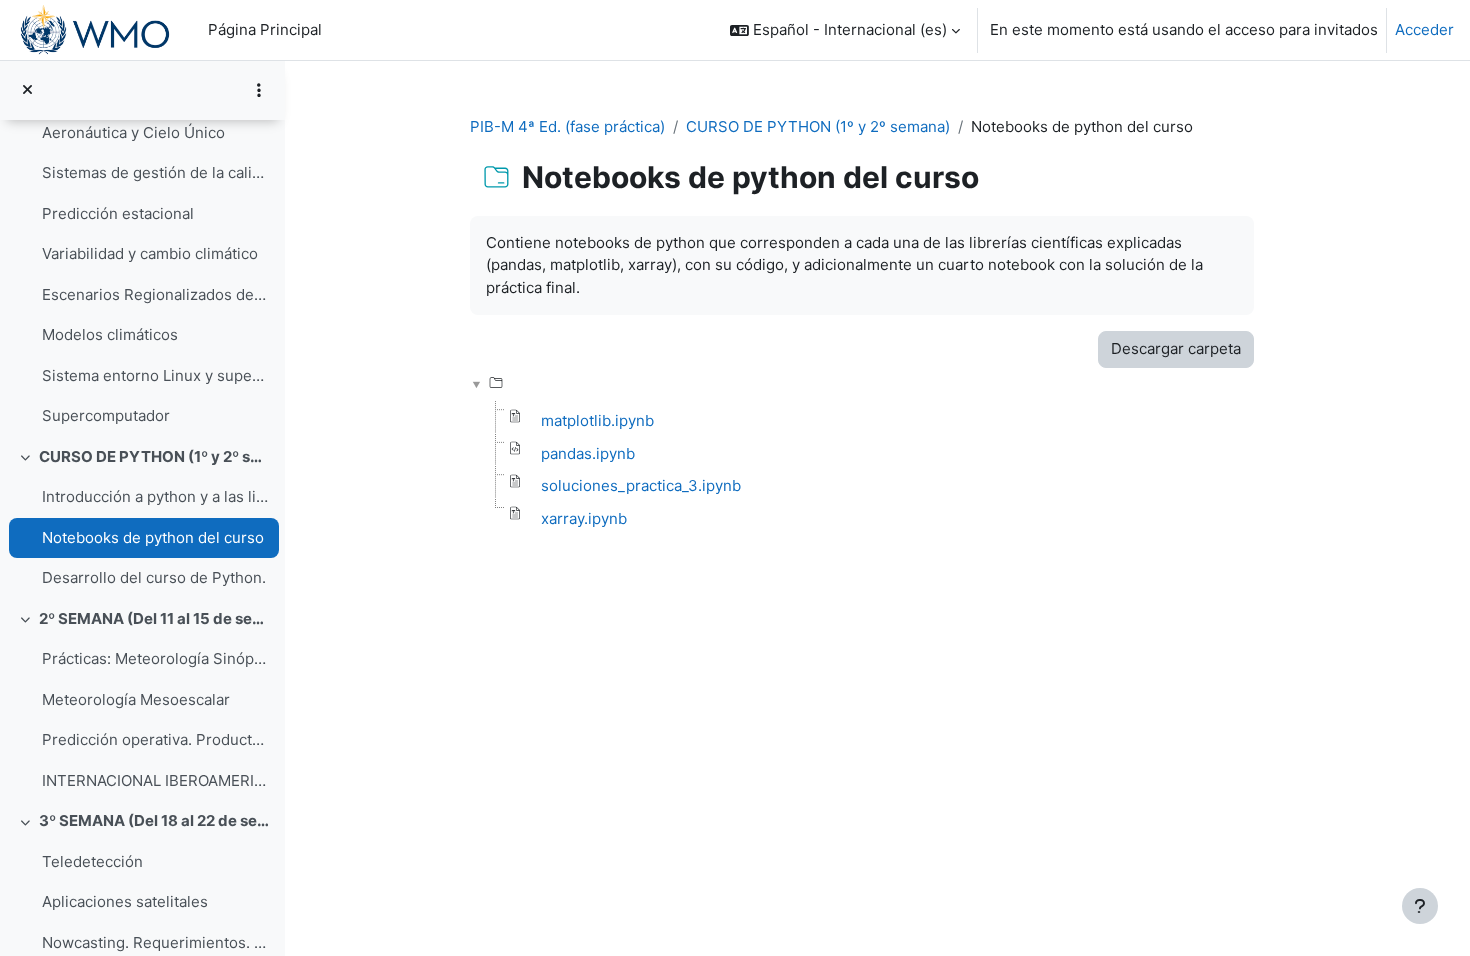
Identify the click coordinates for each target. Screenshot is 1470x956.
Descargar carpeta (1176, 348)
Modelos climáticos (110, 334)
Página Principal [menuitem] (265, 29)
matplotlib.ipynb (597, 420)
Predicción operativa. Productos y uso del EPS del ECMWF (155, 739)
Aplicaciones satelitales (125, 901)
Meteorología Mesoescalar (136, 699)
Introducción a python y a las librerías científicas (155, 496)
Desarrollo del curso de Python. (154, 577)
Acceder (1424, 29)
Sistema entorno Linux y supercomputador (155, 375)
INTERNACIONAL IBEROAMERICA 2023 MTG (155, 780)
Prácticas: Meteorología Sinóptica (155, 658)
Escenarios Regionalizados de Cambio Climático (155, 294)
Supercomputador (106, 415)
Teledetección (92, 861)
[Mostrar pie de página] (1420, 906)
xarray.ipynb (584, 518)
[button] (845, 30)
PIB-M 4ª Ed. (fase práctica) (567, 126)
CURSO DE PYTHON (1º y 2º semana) (154, 456)
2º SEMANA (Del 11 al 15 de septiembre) (154, 618)
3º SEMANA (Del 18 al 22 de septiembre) (154, 820)
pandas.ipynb (588, 453)
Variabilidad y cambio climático (150, 253)
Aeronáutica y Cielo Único (133, 132)
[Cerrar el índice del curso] (27, 90)
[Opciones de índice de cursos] (259, 90)
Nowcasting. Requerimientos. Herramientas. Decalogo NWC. (155, 942)
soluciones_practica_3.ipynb (641, 485)
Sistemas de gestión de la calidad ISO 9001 (155, 172)
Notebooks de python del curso (153, 537)
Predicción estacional (118, 213)
